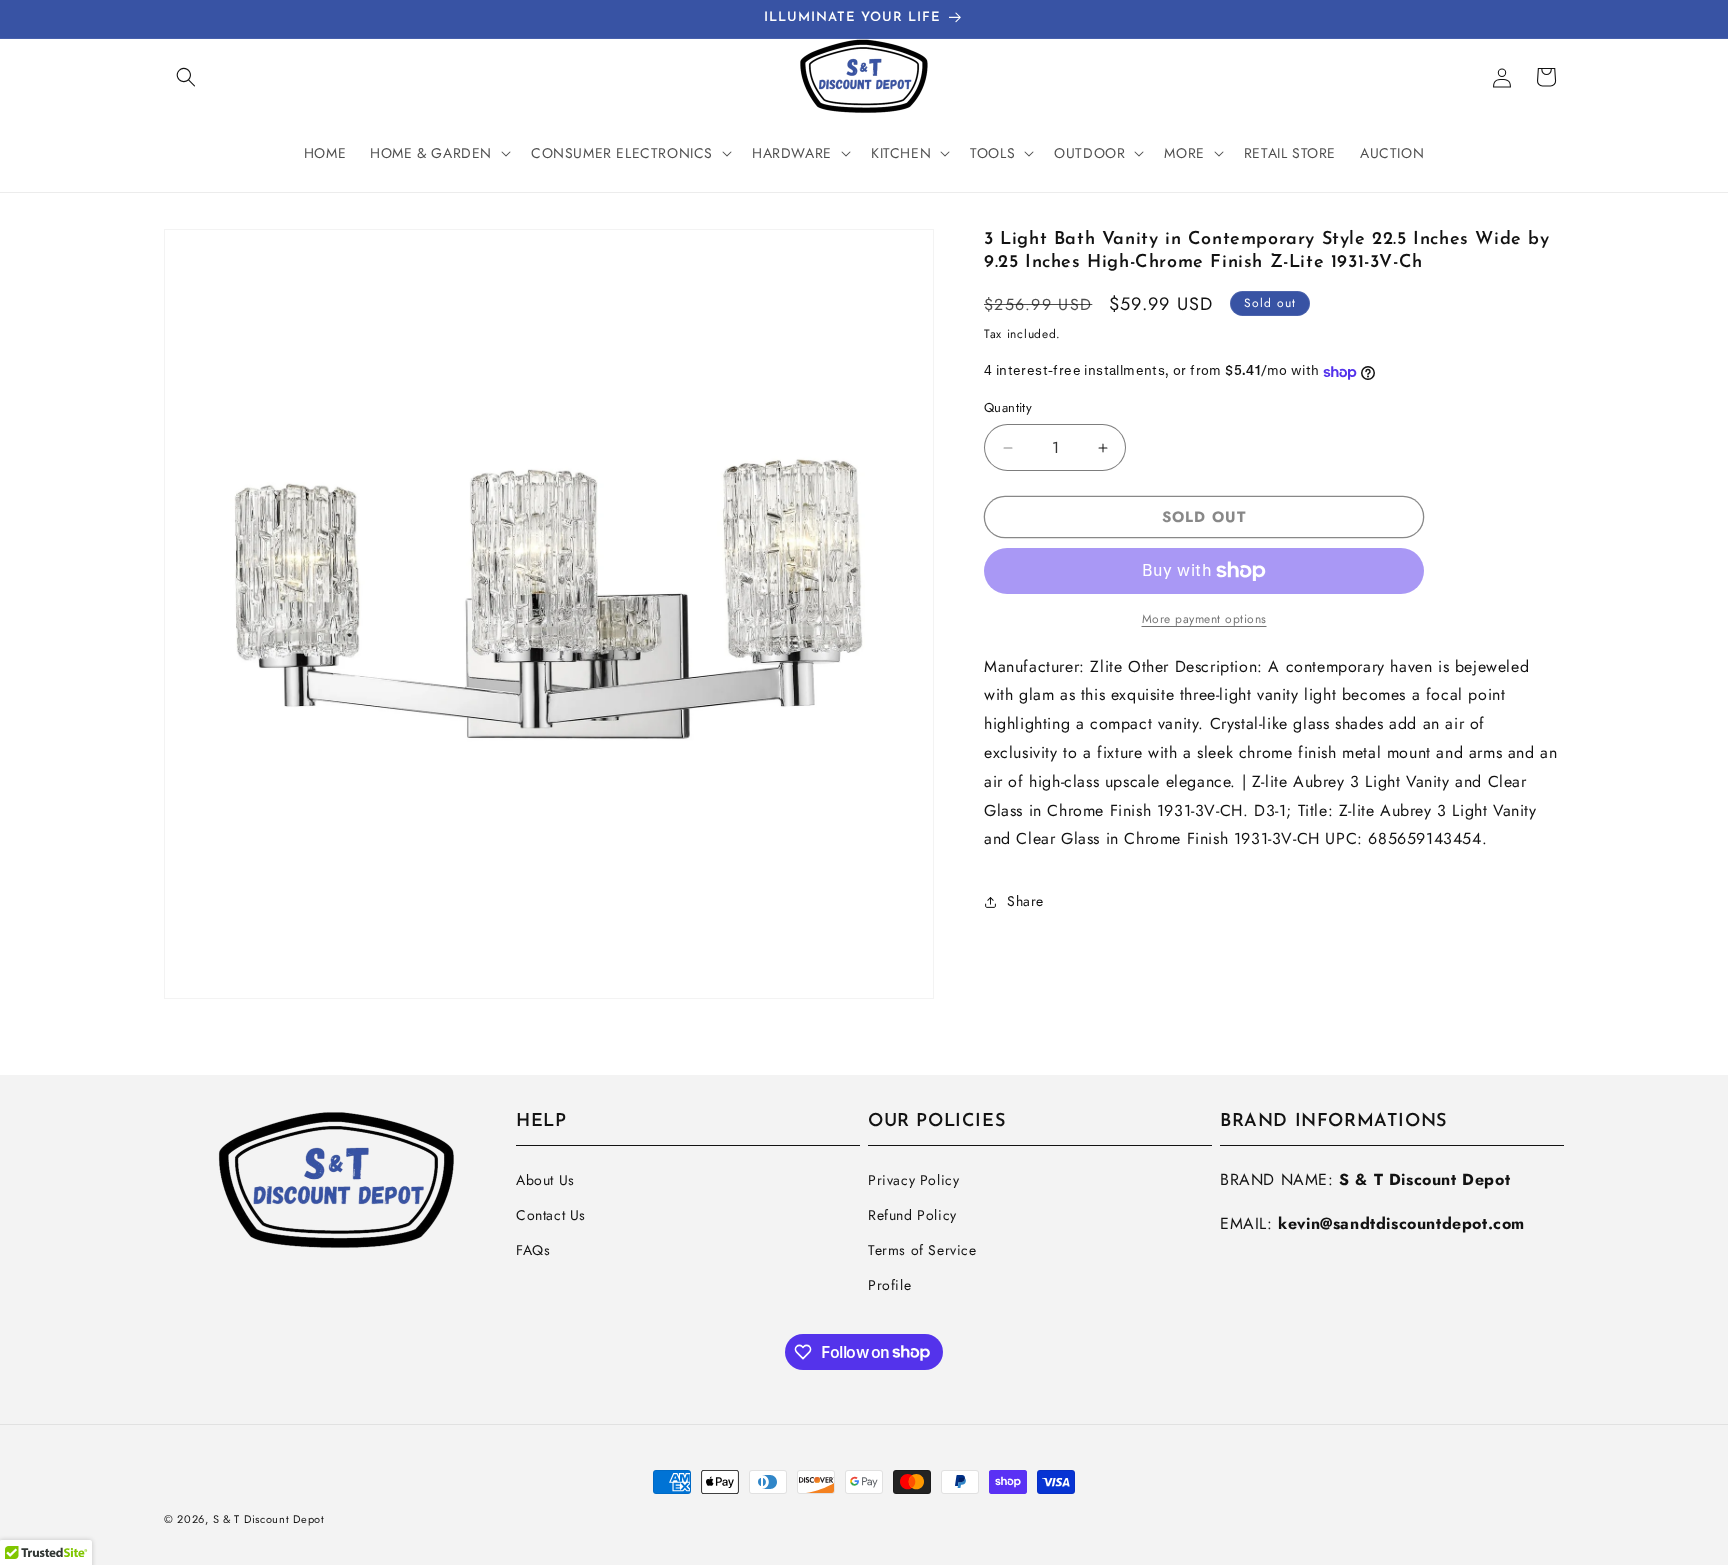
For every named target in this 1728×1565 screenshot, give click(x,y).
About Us (545, 1180)
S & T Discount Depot (269, 1519)
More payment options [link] (1204, 619)
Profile (889, 1285)
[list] (549, 614)
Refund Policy (912, 1215)
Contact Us (551, 1215)
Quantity (1008, 408)
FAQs (533, 1250)
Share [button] (1025, 901)
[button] (186, 77)
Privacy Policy (913, 1180)
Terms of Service (922, 1250)
